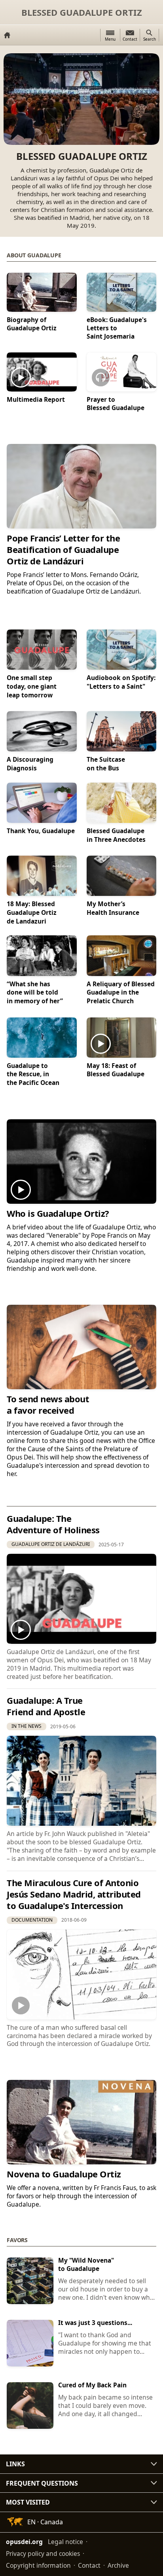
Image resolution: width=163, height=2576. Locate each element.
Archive (118, 2565)
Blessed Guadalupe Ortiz (82, 12)
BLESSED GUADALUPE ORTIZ (82, 156)
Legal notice (65, 2542)
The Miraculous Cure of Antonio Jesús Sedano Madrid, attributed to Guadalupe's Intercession (74, 1894)
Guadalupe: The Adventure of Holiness (53, 1524)
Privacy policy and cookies (43, 2554)
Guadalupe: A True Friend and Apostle (46, 1706)
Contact (89, 2565)
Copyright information (38, 2565)
